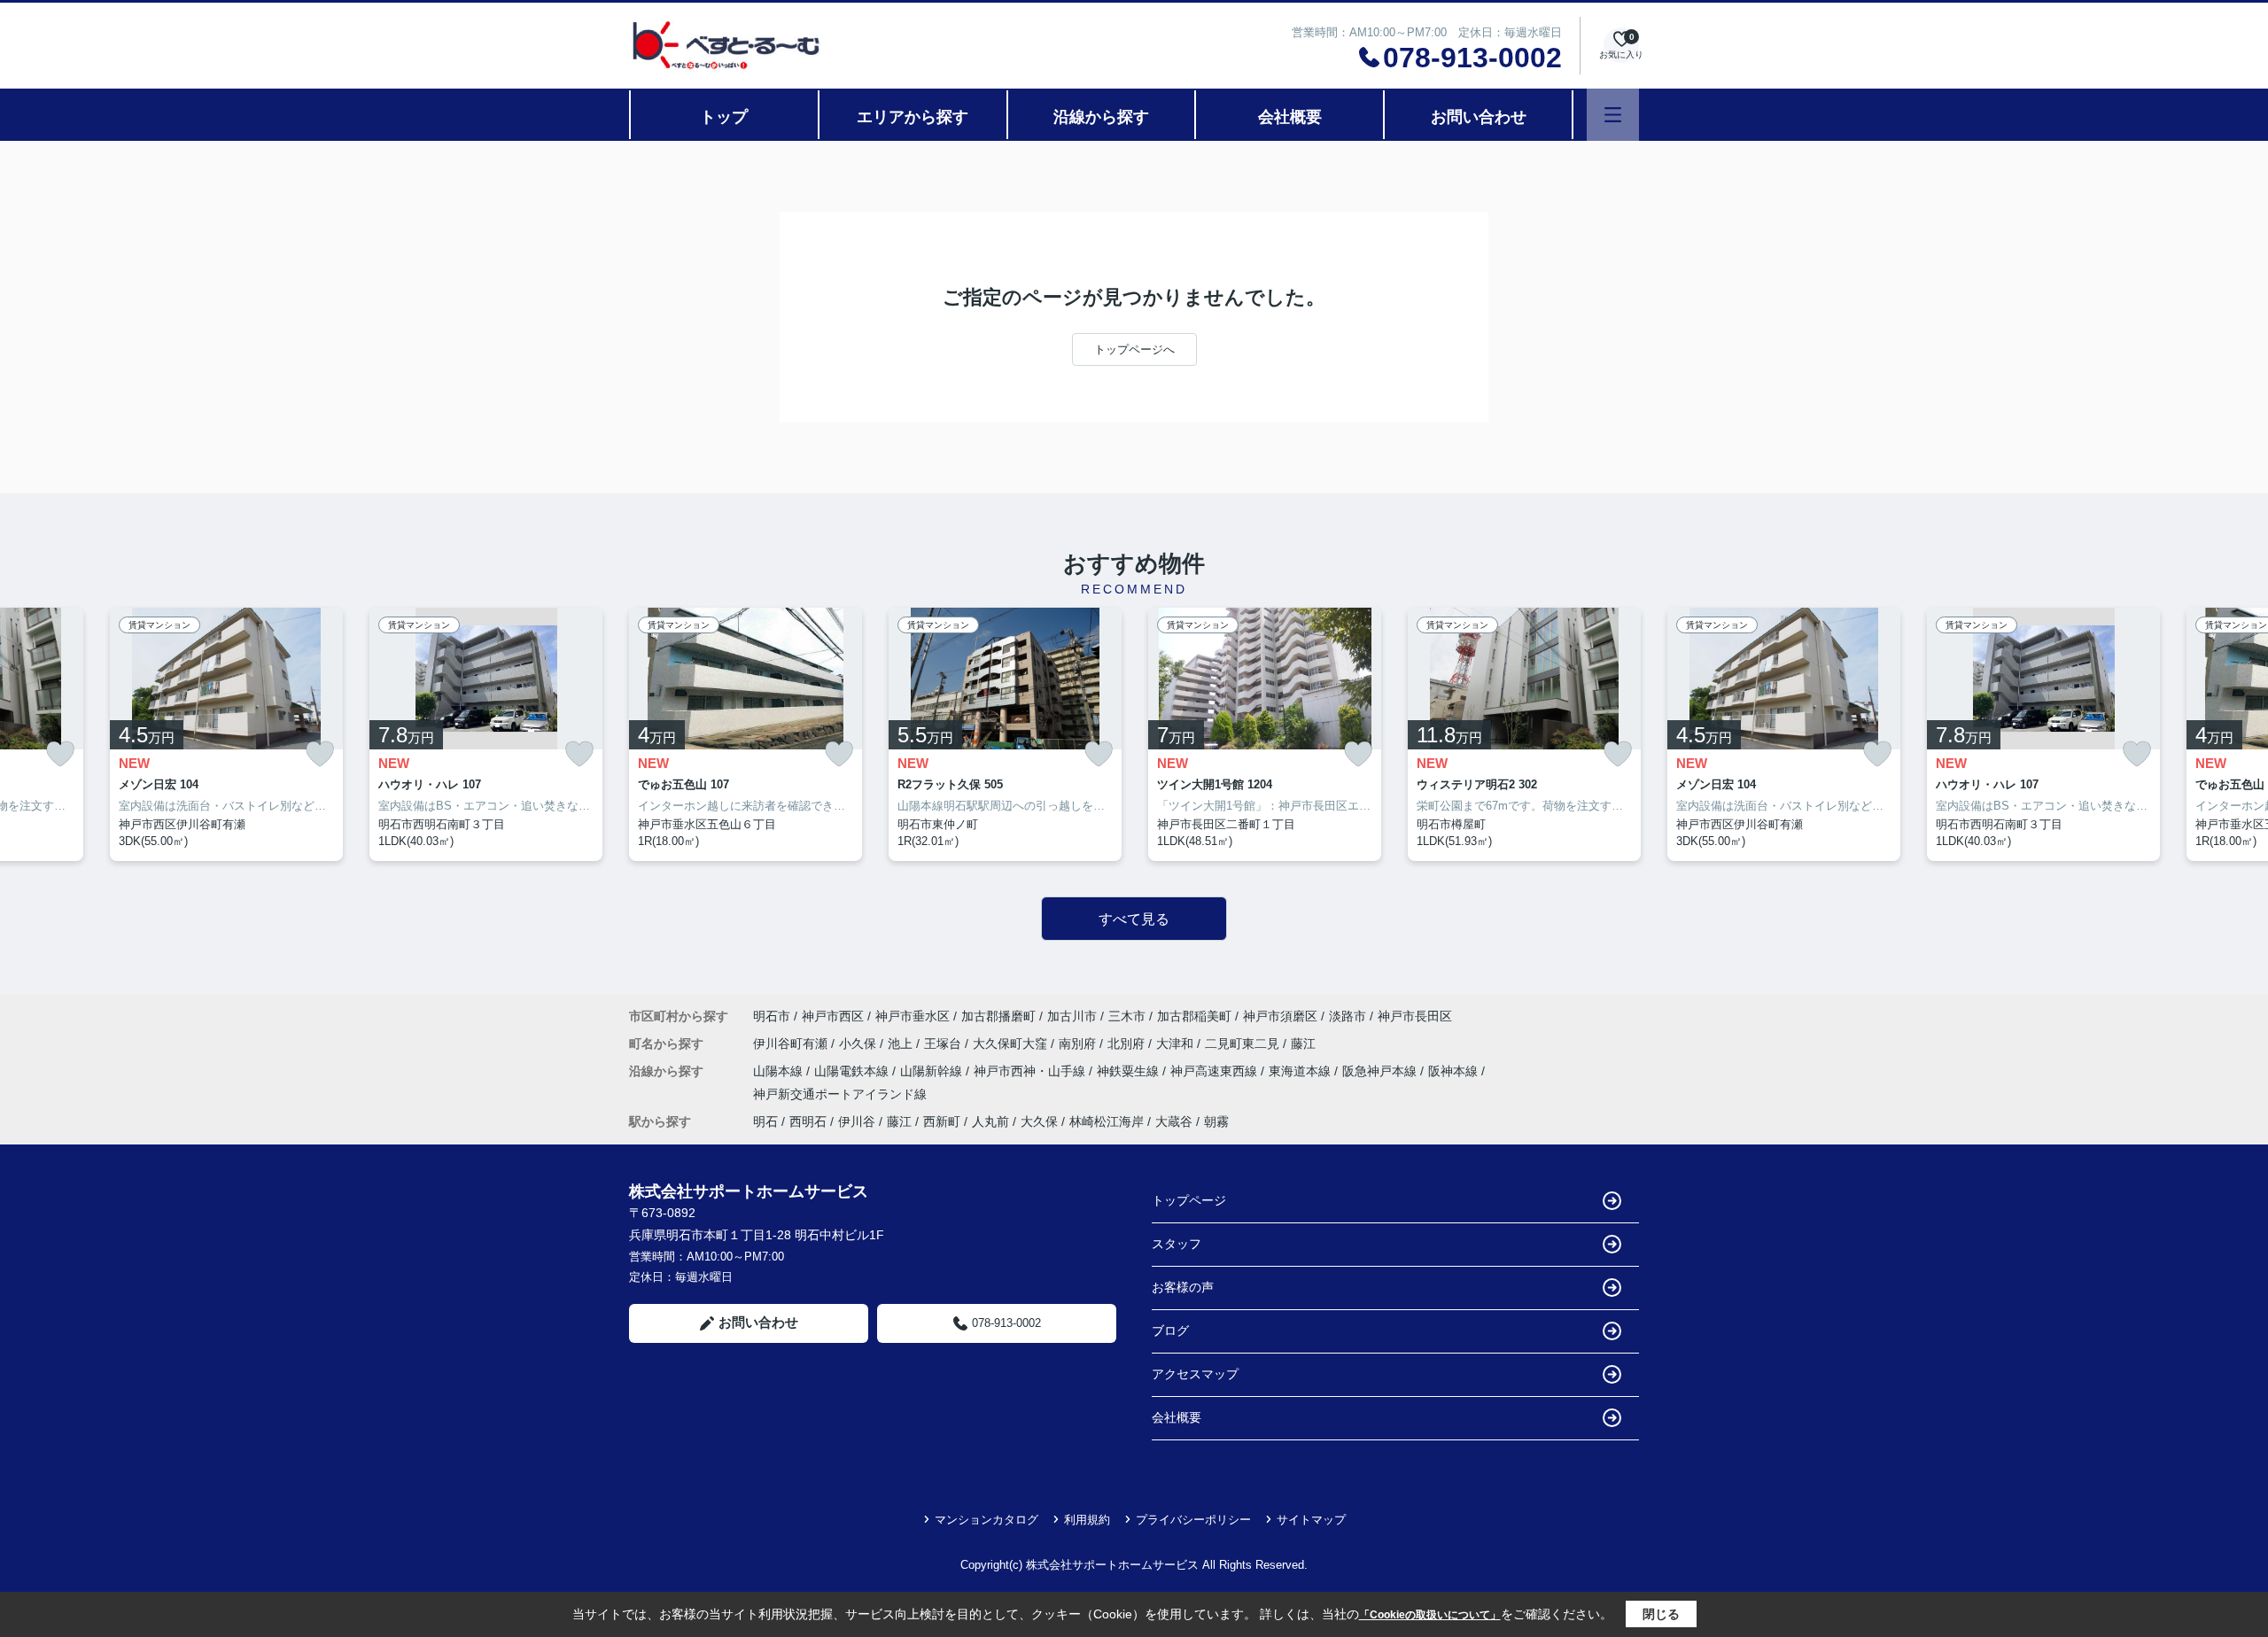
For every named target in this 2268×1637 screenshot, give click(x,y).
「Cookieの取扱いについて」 (1430, 1615)
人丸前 (990, 1121)
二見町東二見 (1244, 1043)
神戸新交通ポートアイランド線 (840, 1094)
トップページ (1189, 1200)
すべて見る (1134, 919)
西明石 (808, 1121)
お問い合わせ (1479, 117)
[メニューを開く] (1613, 115)
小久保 (859, 1043)
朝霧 (1216, 1121)
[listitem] (746, 734)
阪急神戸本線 (1381, 1071)
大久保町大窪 (1012, 1043)
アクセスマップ (1195, 1374)
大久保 (1039, 1121)
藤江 (1303, 1043)
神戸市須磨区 (1280, 1016)
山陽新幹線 (933, 1071)
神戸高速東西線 (1216, 1071)
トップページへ (1134, 349)
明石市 (772, 1016)
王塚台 (944, 1043)
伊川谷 (857, 1121)
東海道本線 (1301, 1071)
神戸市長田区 (1415, 1016)
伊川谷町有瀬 (792, 1043)
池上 (902, 1043)
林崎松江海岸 (1107, 1121)
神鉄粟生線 (1130, 1071)
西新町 (942, 1121)
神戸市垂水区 (913, 1016)
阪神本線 (1455, 1071)
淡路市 (1348, 1016)
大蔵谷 (1174, 1121)
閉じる (1661, 1614)
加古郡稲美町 (1194, 1016)
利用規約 (1087, 1520)
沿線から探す (1101, 117)
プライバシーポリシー (1193, 1520)
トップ (724, 117)
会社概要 (1290, 117)
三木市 (1127, 1016)
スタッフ (1177, 1244)
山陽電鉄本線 (853, 1071)
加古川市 (1072, 1016)
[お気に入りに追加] (60, 754)
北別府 (1128, 1043)
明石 (765, 1121)
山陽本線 (780, 1071)
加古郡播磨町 (998, 1016)
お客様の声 (1183, 1287)
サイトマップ (1311, 1520)
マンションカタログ (986, 1520)
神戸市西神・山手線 (1031, 1071)
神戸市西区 (833, 1016)
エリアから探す (913, 117)
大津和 (1177, 1043)
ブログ (1170, 1331)
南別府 (1079, 1043)
